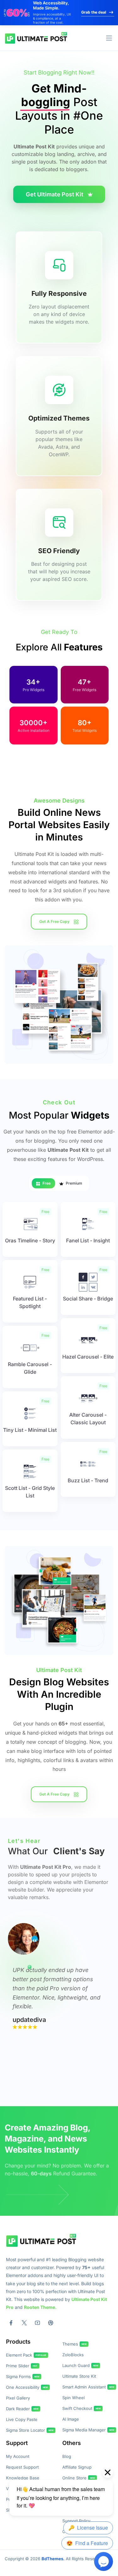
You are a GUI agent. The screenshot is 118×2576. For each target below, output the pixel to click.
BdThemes (52, 2559)
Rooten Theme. (40, 2307)
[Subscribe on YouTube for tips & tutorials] (37, 2323)
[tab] (43, 1183)
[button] (109, 38)
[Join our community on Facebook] (11, 2323)
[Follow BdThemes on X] (24, 2323)
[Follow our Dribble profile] (51, 2323)
